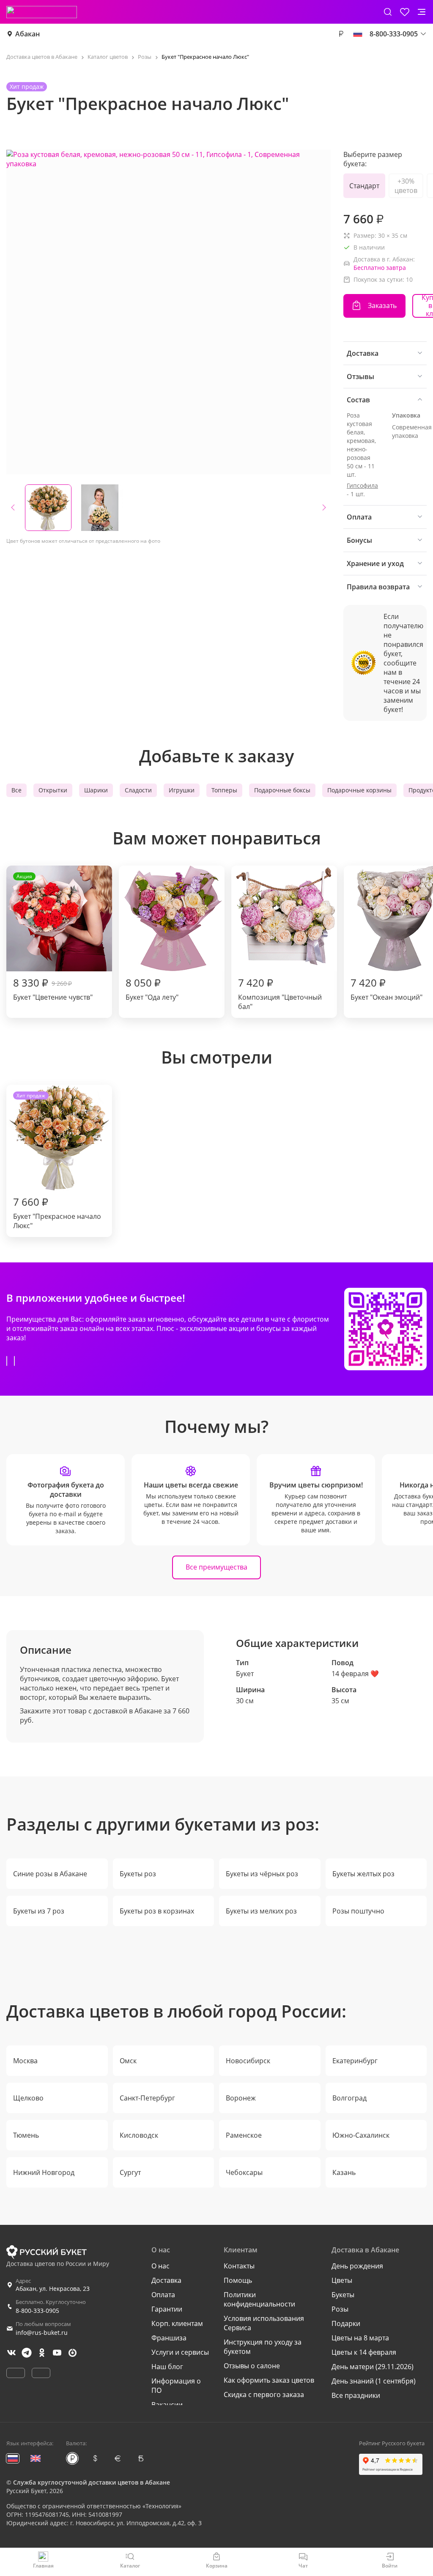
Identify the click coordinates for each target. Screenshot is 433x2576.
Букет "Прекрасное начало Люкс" (57, 1161)
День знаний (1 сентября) (374, 2381)
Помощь (238, 2280)
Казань (344, 2172)
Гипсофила (362, 485)
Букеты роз (138, 1874)
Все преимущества (216, 1567)
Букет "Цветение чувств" (53, 937)
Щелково (28, 2098)
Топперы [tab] (224, 790)
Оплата (163, 2295)
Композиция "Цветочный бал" (280, 993)
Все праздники (356, 2395)
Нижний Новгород (44, 2172)
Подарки (346, 2323)
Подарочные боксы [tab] (282, 790)
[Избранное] (405, 12)
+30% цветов (406, 186)
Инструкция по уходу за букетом (263, 2347)
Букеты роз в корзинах (157, 1911)
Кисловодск (139, 2135)
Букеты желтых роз (363, 1874)
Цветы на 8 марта (360, 2338)
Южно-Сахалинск (361, 2135)
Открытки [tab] (53, 790)
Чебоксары (244, 2172)
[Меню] (422, 12)
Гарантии (167, 2309)
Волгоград (349, 2098)
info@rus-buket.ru (42, 2333)
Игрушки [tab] (182, 790)
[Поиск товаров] (388, 12)
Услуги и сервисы (180, 2352)
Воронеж (241, 2098)
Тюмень (26, 2135)
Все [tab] (16, 790)
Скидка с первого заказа (264, 2395)
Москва (25, 2061)
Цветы (342, 2280)
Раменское (244, 2135)
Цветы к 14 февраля (364, 2352)
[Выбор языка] (358, 34)
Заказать (382, 305)
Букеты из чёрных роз (262, 1874)
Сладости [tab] (138, 790)
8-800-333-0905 (37, 2311)
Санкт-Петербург (147, 2098)
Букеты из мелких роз (261, 1911)
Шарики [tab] (96, 790)
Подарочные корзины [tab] (359, 790)
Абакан (27, 34)
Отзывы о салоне (252, 2366)
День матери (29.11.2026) (373, 2367)
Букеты (343, 2295)
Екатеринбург (355, 2061)
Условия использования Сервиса (264, 2323)
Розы (340, 2309)
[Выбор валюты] (341, 34)
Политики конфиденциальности (259, 2299)
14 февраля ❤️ (355, 1674)
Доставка (166, 2280)
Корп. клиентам (177, 2323)
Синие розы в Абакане (50, 1874)
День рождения (357, 2266)
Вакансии (167, 2405)
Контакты (239, 2266)
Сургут (130, 2172)
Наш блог (167, 2367)
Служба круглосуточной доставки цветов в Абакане (92, 2482)
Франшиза (169, 2338)
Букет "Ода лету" (152, 989)
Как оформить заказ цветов (269, 2380)
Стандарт (364, 186)
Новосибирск (248, 2061)
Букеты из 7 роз (39, 1911)
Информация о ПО (176, 2386)
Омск (128, 2061)
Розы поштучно (358, 1911)
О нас (160, 2266)
